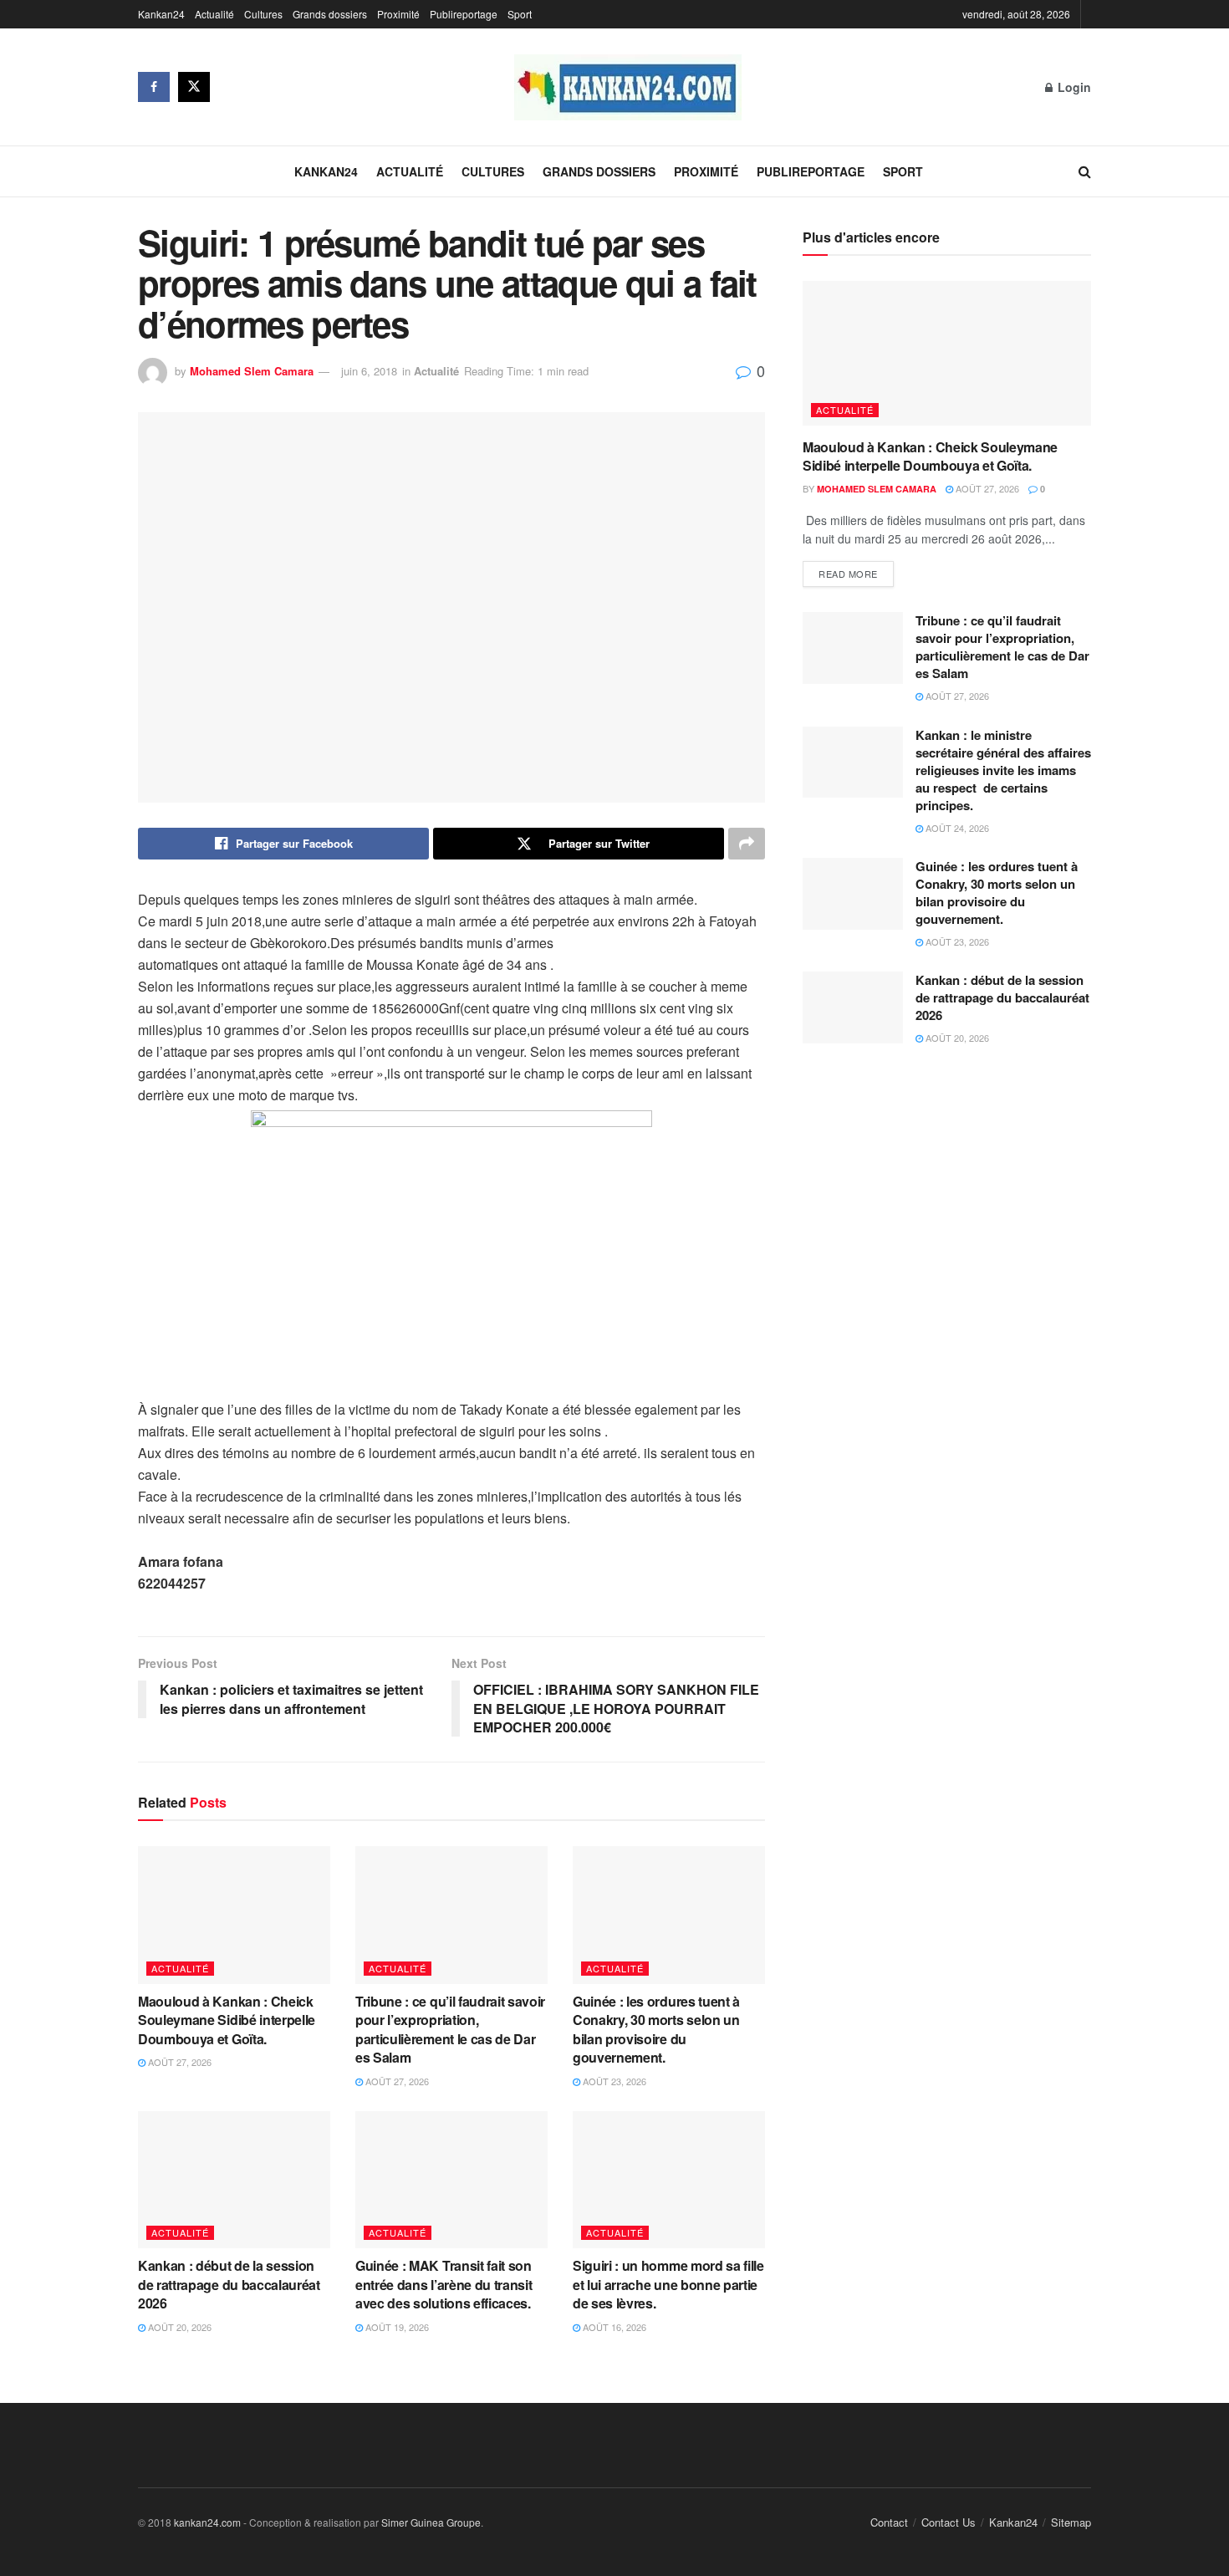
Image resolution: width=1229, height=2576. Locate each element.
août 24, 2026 (956, 828)
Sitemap (1071, 2522)
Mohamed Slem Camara (252, 371)
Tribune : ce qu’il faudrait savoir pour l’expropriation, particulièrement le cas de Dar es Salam (450, 2029)
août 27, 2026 (178, 2062)
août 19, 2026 (396, 2327)
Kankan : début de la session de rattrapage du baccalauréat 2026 (229, 2284)
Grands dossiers (330, 14)
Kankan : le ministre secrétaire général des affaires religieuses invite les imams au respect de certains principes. (1003, 770)
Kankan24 (161, 14)
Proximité (398, 14)
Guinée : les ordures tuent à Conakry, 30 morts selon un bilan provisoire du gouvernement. (656, 2029)
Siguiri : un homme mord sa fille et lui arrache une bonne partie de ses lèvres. (668, 2284)
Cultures (263, 14)
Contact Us (949, 2522)
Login (1073, 87)
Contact (889, 2522)
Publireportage (464, 14)
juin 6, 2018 (369, 371)
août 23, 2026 (613, 2081)
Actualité (214, 14)
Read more (848, 574)
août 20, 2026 (178, 2327)
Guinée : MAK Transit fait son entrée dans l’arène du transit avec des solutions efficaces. (446, 2284)
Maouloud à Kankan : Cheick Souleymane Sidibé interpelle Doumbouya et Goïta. (227, 2020)
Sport (520, 14)
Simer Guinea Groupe (431, 2522)
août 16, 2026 (613, 2327)
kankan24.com (207, 2522)
